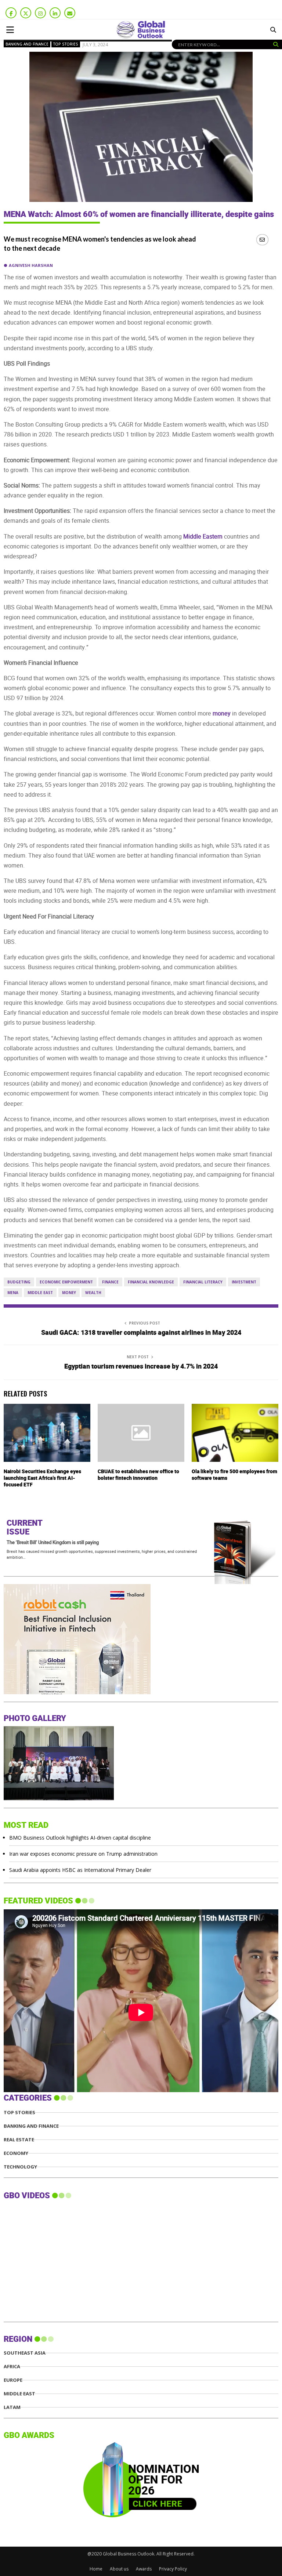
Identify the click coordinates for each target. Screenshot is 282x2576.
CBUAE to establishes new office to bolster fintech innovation (138, 1475)
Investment (244, 1282)
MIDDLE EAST (19, 2394)
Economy (16, 2153)
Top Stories (66, 44)
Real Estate (19, 2140)
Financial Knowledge (151, 1282)
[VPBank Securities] (59, 1692)
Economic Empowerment (66, 1282)
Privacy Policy (173, 2569)
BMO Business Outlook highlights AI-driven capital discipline (80, 1838)
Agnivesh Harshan (31, 265)
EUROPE (13, 2380)
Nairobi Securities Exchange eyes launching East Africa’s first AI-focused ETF (42, 1478)
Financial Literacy (203, 1282)
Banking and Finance (27, 44)
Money (69, 1293)
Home (96, 2569)
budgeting (19, 1282)
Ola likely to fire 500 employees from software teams (234, 1475)
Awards (144, 2569)
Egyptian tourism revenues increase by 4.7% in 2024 (141, 1367)
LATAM (12, 2407)
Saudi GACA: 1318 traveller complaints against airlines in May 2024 (141, 1333)
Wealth (93, 1293)
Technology (20, 2167)
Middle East (40, 1293)
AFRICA (12, 2367)
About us (119, 2569)
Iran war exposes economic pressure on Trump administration (83, 1854)
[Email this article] (262, 240)
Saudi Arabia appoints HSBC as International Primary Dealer (80, 1870)
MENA (13, 1293)
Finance (110, 1282)
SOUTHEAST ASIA (25, 2353)
